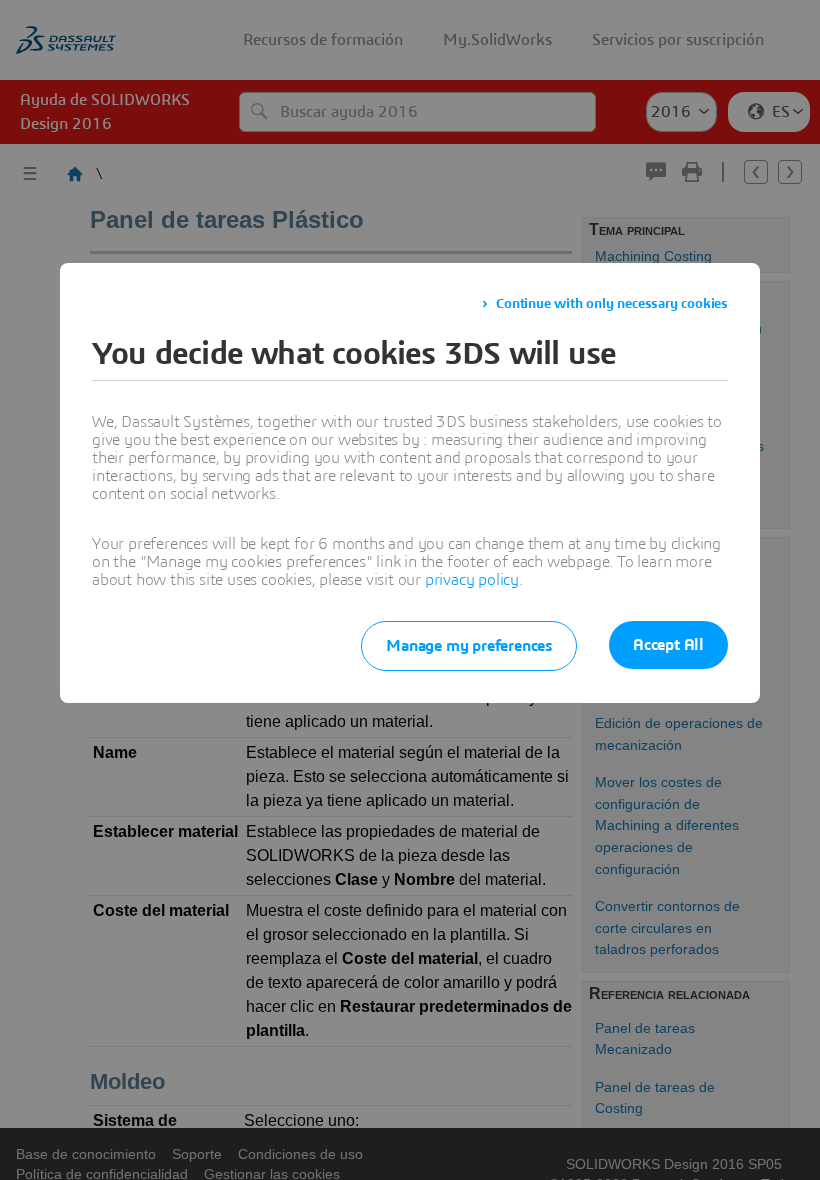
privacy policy (472, 580)
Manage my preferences (469, 646)
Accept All (668, 645)
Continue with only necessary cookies (612, 304)
